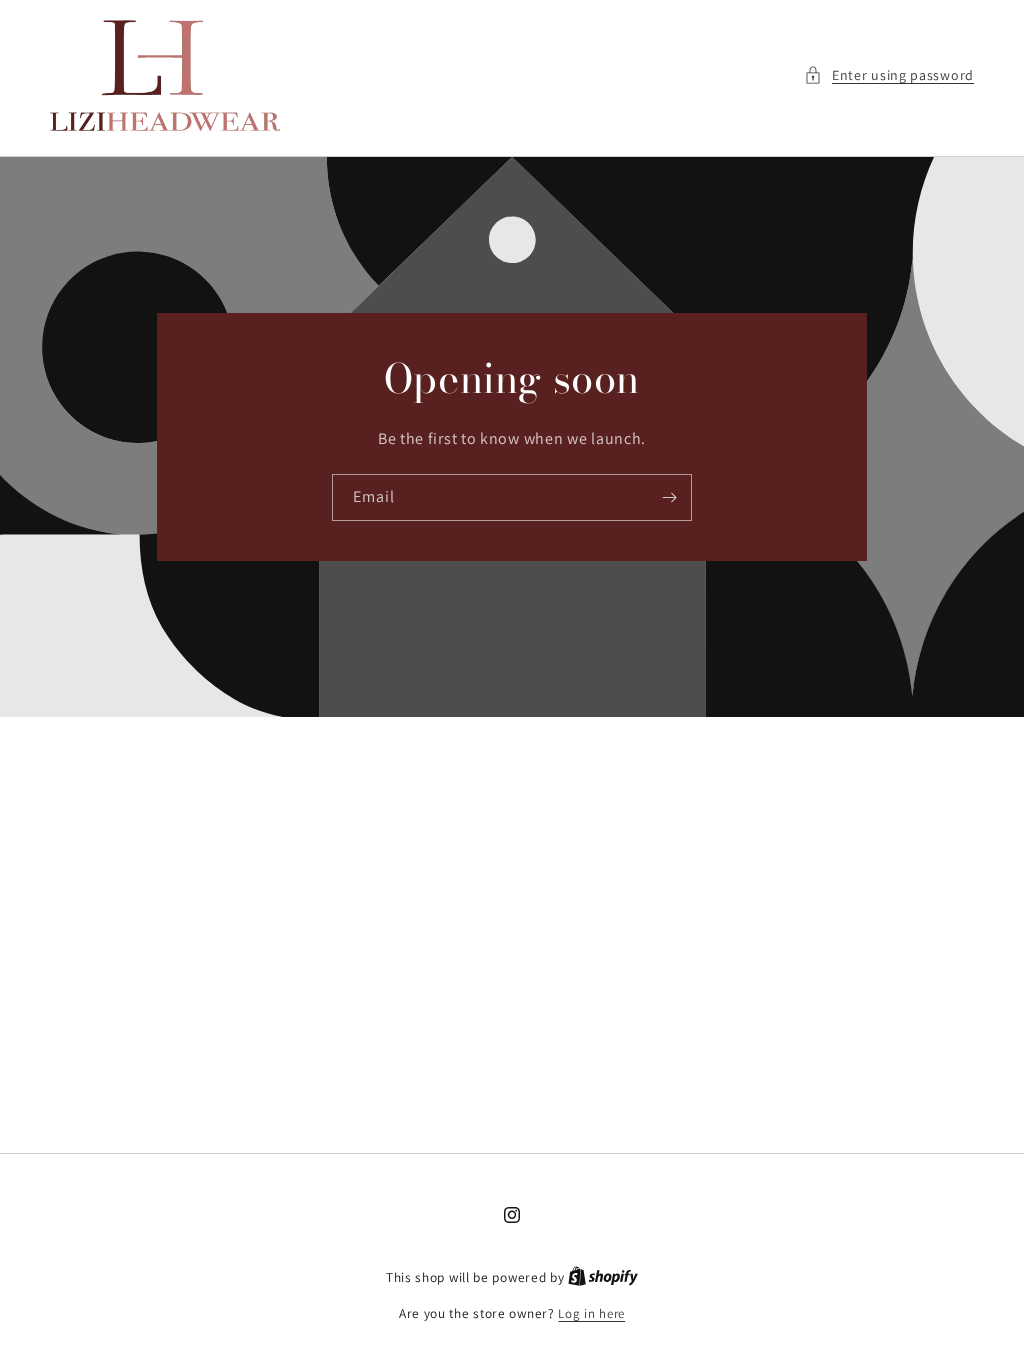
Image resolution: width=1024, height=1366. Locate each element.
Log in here (591, 1313)
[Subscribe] (669, 497)
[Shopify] (603, 1277)
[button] (889, 75)
